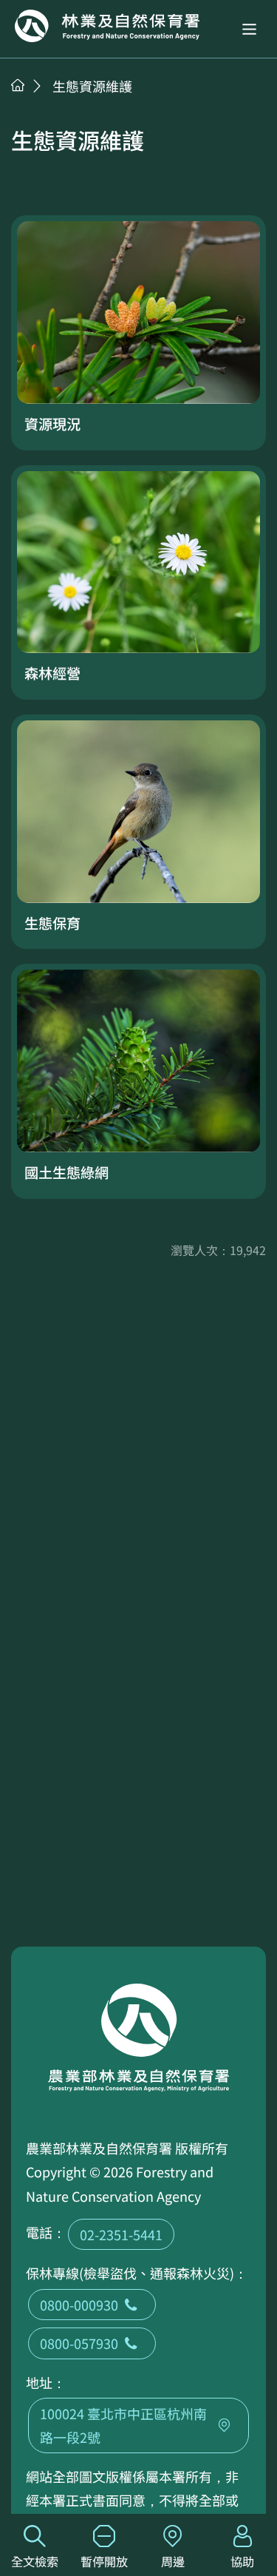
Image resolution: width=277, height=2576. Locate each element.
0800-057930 (79, 2343)
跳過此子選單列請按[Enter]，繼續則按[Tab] (33, 104)
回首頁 (107, 26)
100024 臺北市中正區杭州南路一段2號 (123, 2425)
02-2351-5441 (121, 2234)
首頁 (18, 85)
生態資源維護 (92, 86)
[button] (249, 29)
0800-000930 (79, 2305)
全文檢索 (35, 2561)
